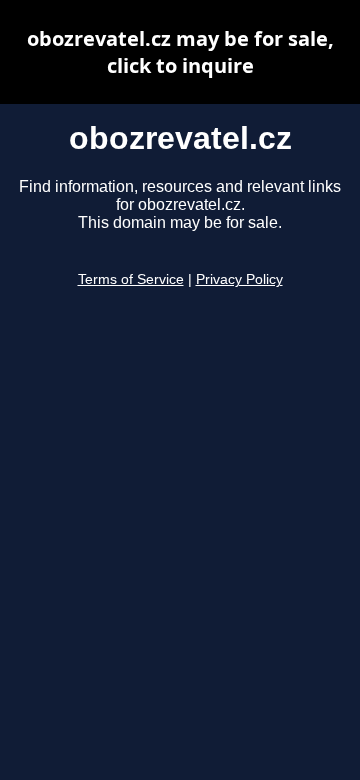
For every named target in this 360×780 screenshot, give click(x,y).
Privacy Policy (239, 279)
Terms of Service (131, 279)
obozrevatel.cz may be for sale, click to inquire (180, 52)
